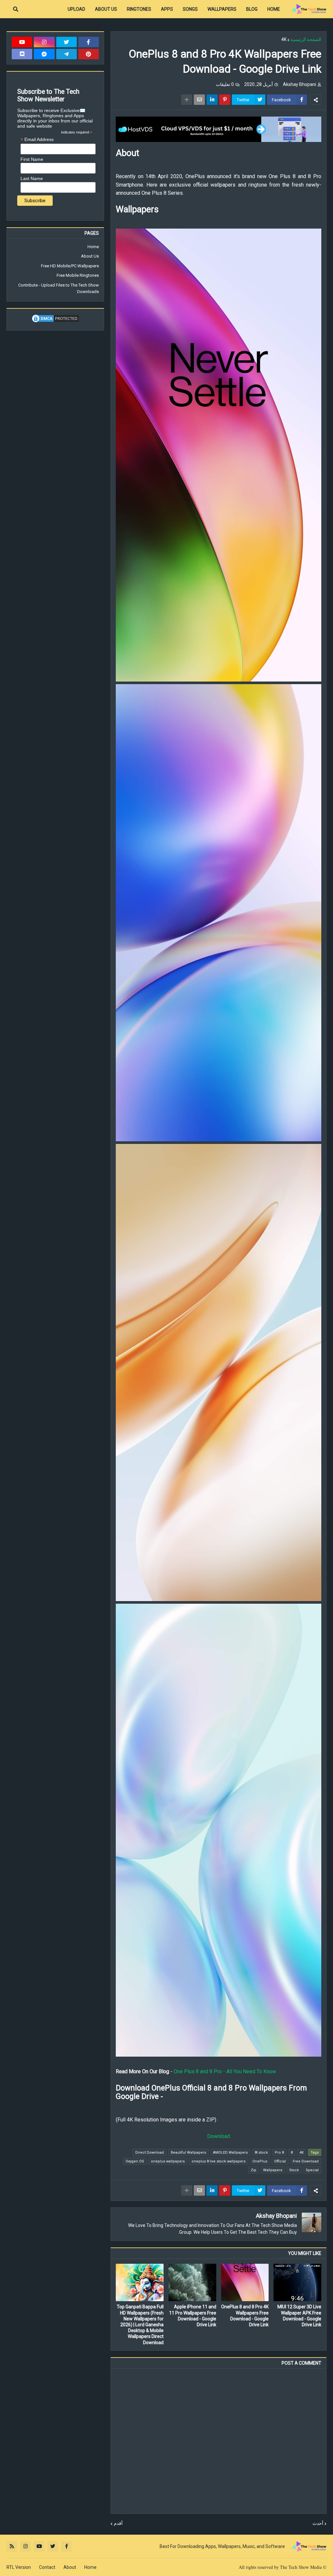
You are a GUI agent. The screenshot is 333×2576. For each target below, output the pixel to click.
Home (93, 247)
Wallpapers (273, 2170)
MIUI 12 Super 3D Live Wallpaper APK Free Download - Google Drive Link (299, 2316)
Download (219, 2136)
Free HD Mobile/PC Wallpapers (70, 266)
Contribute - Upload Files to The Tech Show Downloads (59, 288)
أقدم (118, 2523)
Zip (253, 2170)
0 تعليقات (225, 84)
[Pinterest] (225, 100)
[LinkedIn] (212, 100)
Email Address (37, 140)
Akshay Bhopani (276, 2216)
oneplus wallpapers (168, 2161)
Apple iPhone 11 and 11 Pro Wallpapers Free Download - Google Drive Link (193, 2316)
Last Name (32, 178)
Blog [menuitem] (252, 9)
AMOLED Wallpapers (230, 2153)
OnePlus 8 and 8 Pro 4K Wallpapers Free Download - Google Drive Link (245, 2316)
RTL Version (19, 2567)
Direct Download (150, 2153)
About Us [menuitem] (106, 9)
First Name (32, 159)
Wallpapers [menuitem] (222, 9)
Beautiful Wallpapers (188, 2153)
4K (284, 39)
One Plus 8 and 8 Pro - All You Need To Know (225, 2071)
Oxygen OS (135, 2161)
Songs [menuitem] (190, 9)
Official (280, 2161)
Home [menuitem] (274, 9)
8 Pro (279, 2153)
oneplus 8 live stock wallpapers (219, 2161)
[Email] (199, 100)
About (70, 2567)
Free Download (306, 2161)
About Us (90, 256)
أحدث (318, 2523)
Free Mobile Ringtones (78, 275)
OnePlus (260, 2161)
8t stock (261, 2153)
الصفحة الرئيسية (306, 39)
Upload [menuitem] (76, 9)
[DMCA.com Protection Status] (55, 322)
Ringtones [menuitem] (139, 9)
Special (312, 2170)
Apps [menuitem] (167, 9)
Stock (294, 2170)
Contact (47, 2567)
